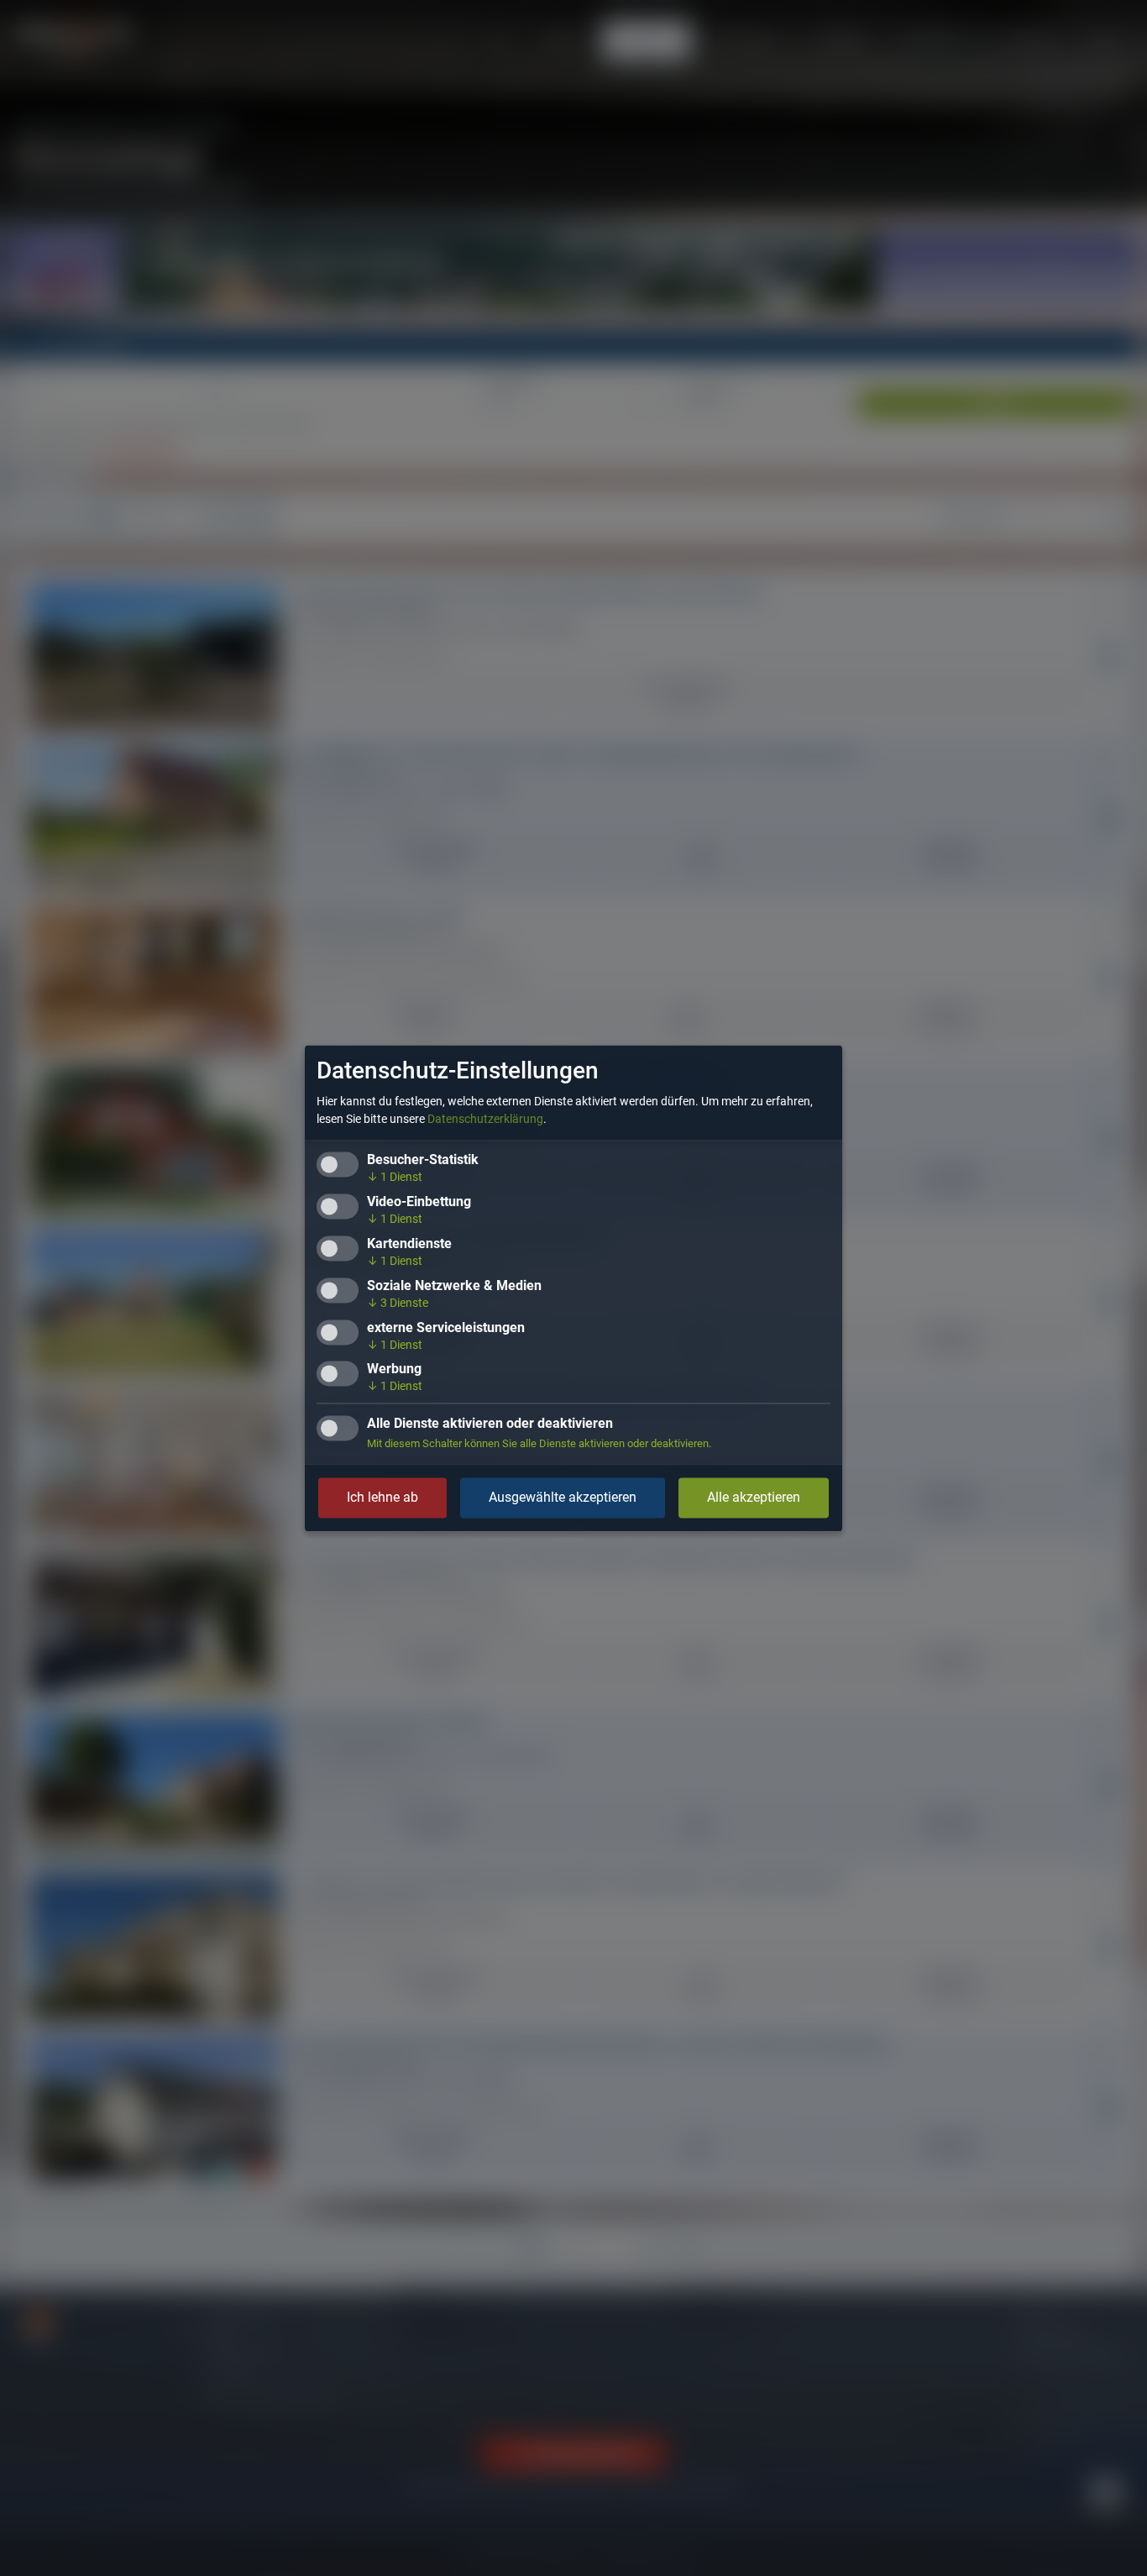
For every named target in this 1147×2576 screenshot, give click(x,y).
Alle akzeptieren (754, 1497)
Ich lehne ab (382, 1497)
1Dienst (395, 1177)
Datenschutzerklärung (485, 1119)
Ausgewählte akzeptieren (563, 1497)
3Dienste (398, 1303)
